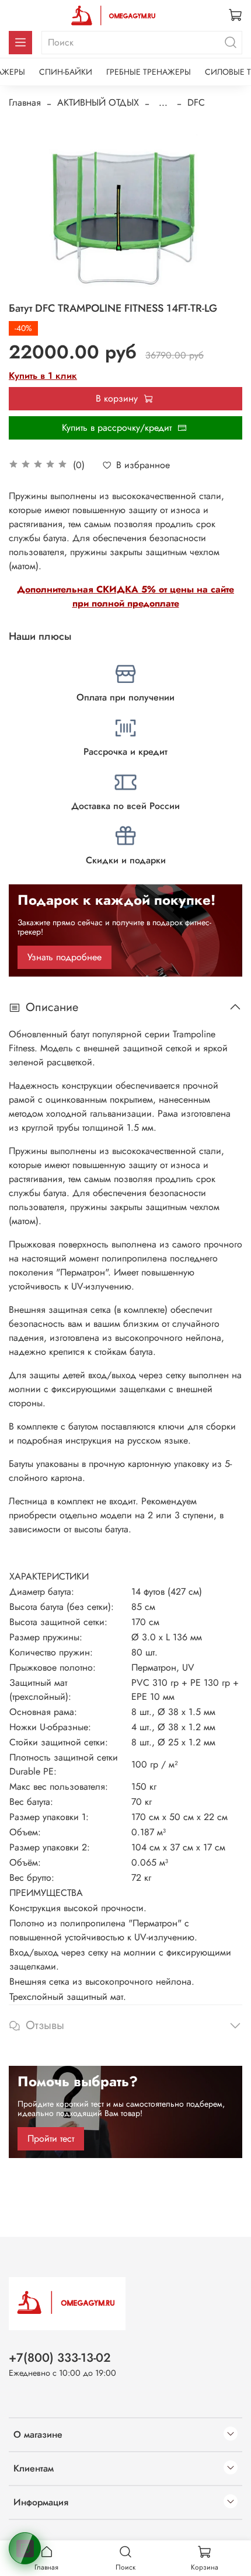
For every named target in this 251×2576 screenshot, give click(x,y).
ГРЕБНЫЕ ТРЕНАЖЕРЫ (149, 72)
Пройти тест (51, 2138)
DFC (196, 102)
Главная (25, 102)
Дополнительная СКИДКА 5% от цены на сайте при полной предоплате (125, 596)
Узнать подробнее (65, 957)
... (163, 103)
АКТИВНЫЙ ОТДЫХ (98, 102)
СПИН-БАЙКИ (66, 72)
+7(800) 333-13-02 (60, 2358)
